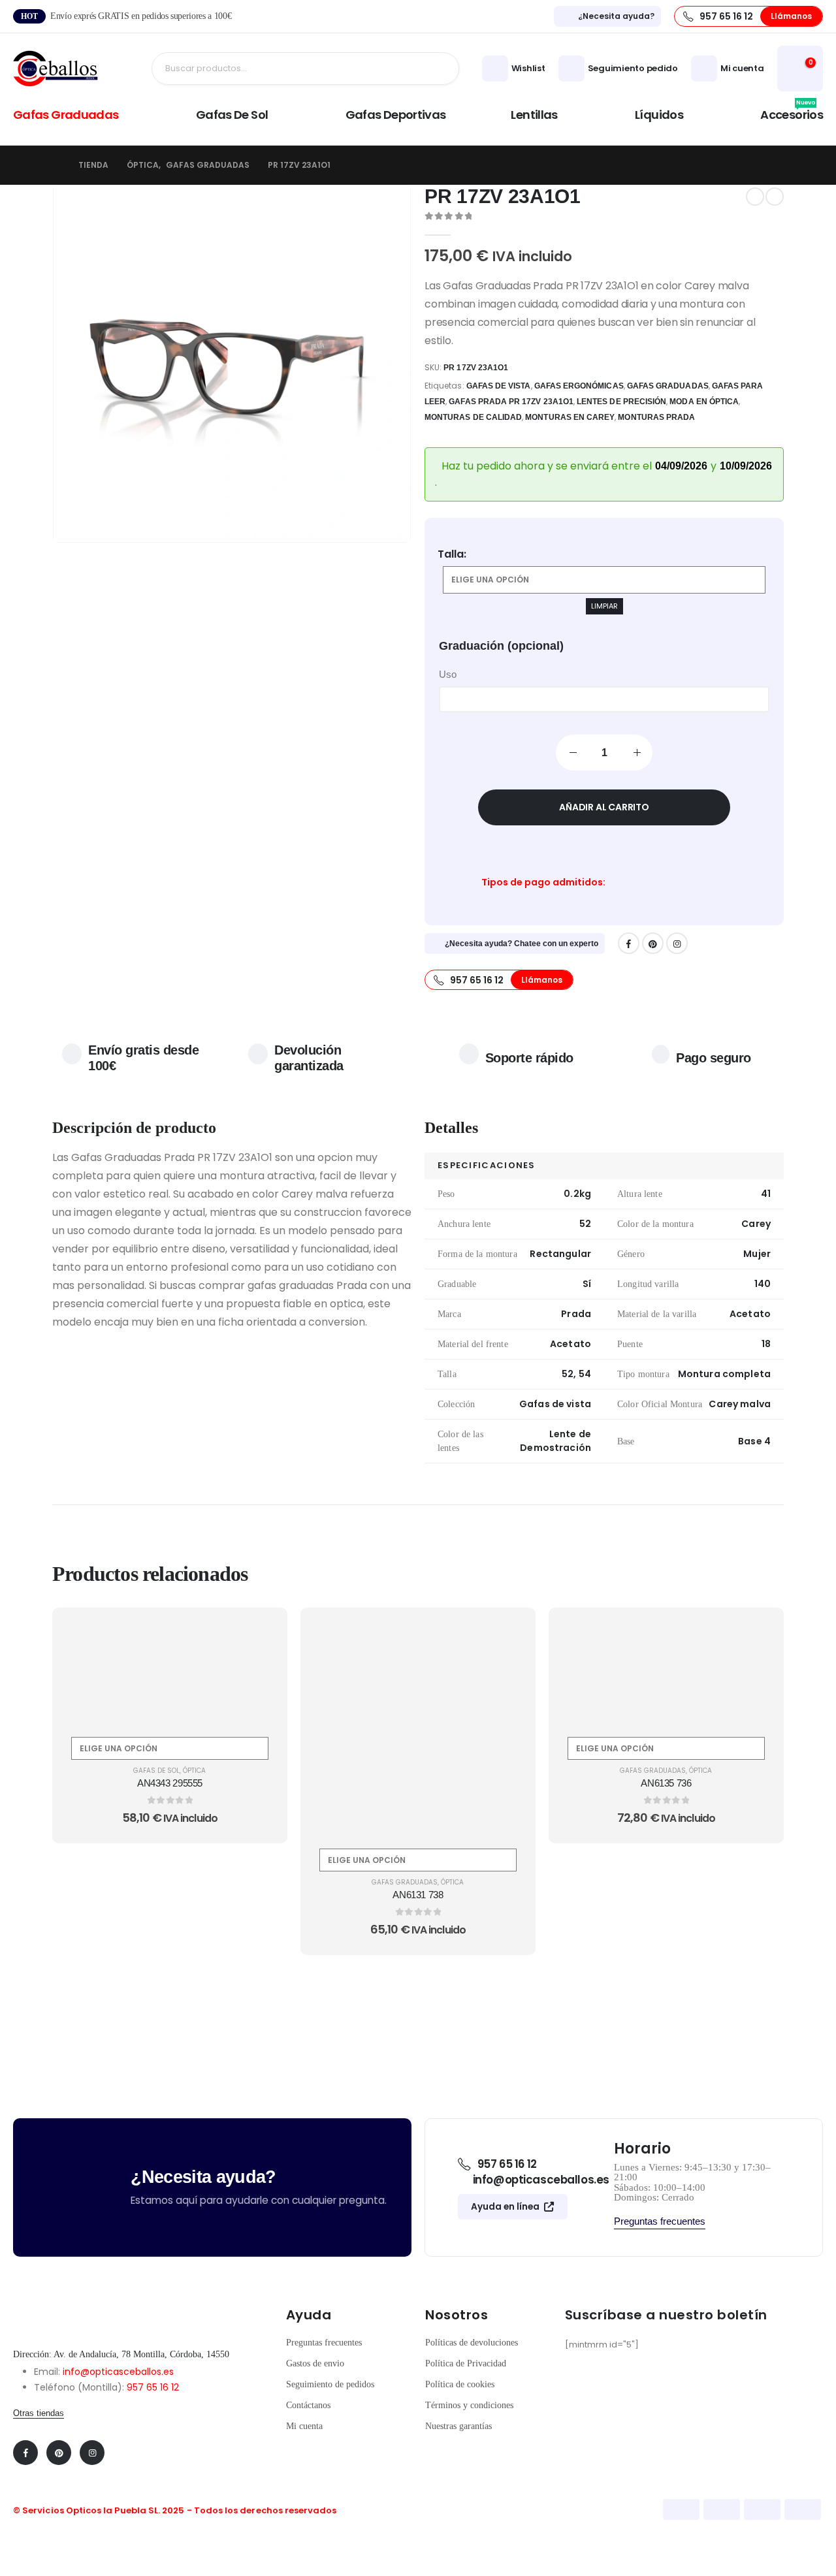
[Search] (439, 69)
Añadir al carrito (604, 807)
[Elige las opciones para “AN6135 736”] (758, 1632)
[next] (775, 197)
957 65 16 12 (153, 2387)
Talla (451, 554)
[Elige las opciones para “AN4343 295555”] (262, 1632)
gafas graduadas (668, 386)
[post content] (170, 1669)
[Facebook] (629, 943)
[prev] (755, 197)
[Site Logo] (56, 69)
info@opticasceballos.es (118, 2372)
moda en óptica (704, 402)
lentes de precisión (621, 402)
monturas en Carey (570, 417)
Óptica (194, 1771)
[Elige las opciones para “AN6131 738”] (510, 1632)
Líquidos (659, 115)
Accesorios (792, 113)
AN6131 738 (418, 1895)
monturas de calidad (473, 417)
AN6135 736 (666, 1783)
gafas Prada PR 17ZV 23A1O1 (511, 402)
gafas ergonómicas (579, 386)
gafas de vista (499, 386)
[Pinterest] (653, 943)
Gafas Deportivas (396, 115)
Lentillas (534, 115)
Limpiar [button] (604, 606)
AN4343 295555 (170, 1783)
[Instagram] (677, 943)
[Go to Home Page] (56, 165)
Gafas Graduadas (66, 115)
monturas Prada (656, 417)
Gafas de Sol (232, 115)
